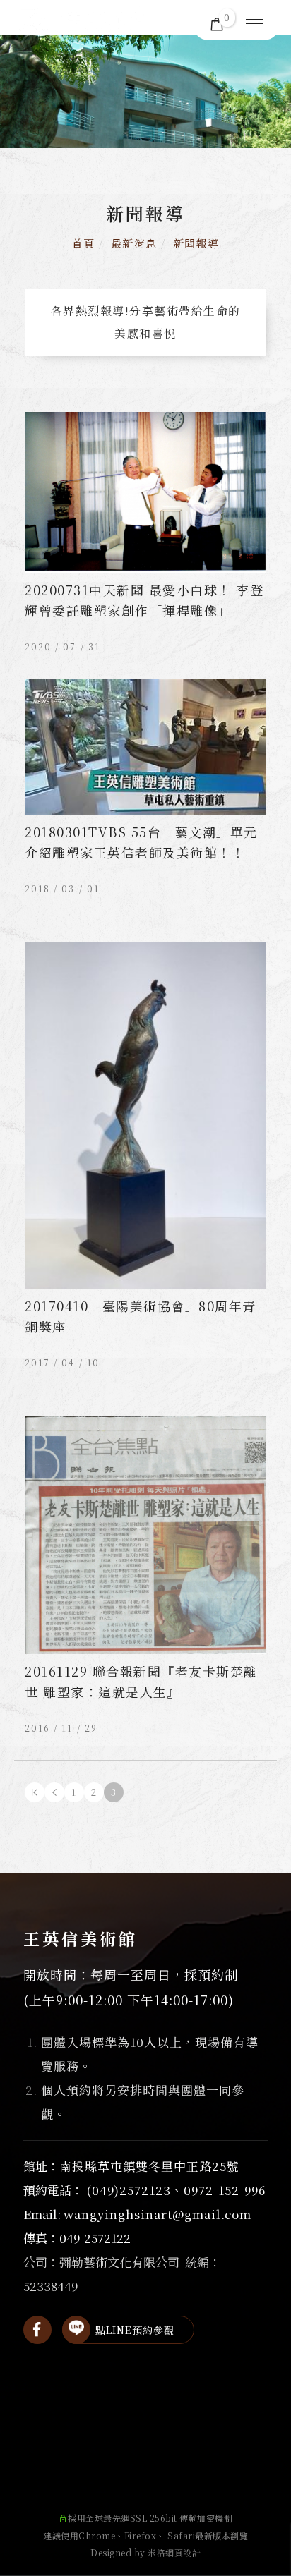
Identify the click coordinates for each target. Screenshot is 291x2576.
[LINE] (76, 2330)
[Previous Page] (54, 1792)
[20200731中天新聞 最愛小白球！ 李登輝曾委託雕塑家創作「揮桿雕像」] (145, 491)
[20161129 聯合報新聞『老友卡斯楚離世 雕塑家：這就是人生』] (145, 1534)
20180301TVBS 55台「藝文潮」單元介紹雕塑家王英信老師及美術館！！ (141, 842)
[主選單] (254, 25)
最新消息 (134, 243)
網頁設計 (183, 2552)
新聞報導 (196, 243)
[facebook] (37, 2330)
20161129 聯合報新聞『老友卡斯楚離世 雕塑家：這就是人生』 (141, 1681)
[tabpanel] (145, 92)
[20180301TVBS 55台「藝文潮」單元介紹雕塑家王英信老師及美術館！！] (145, 745)
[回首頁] (81, 21)
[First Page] (35, 1792)
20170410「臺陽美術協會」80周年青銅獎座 (141, 1316)
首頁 (84, 243)
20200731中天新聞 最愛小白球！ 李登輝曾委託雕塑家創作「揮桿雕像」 (144, 600)
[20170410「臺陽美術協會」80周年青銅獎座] (145, 1114)
